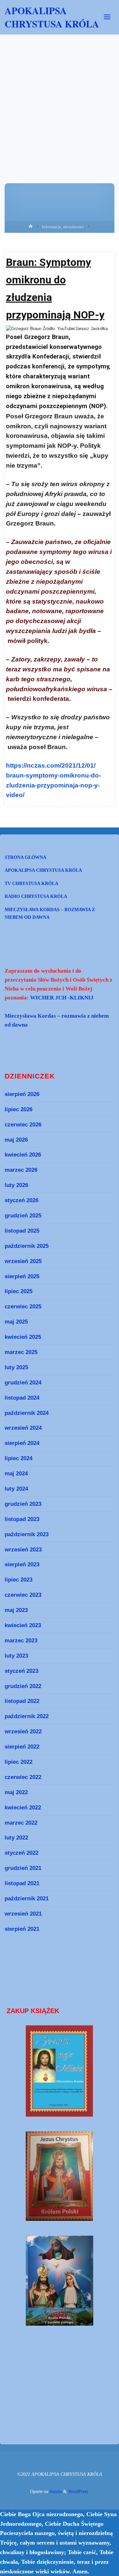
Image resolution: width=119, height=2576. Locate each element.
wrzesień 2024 (23, 1428)
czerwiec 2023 (23, 1595)
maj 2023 (16, 1610)
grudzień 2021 (23, 1868)
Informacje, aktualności (63, 227)
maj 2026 (16, 1140)
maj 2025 (16, 1322)
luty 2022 (16, 1837)
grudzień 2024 (23, 1382)
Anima (55, 2491)
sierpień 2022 (22, 1747)
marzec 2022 (21, 1823)
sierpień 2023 (22, 1564)
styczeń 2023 (21, 1671)
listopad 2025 (22, 1231)
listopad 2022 (22, 1701)
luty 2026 (16, 1185)
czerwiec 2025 (23, 1306)
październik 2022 (27, 1716)
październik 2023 (27, 1534)
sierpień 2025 (22, 1276)
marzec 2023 (21, 1640)
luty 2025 (16, 1367)
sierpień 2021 (22, 1929)
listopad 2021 (22, 1883)
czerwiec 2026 (23, 1124)
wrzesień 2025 (23, 1261)
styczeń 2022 (21, 1853)
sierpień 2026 (22, 1094)
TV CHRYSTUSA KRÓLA (31, 883)
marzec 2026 (21, 1170)
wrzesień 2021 (23, 1914)
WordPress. (79, 2491)
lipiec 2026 (19, 1109)
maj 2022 (16, 1792)
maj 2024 (16, 1473)
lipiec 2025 (19, 1291)
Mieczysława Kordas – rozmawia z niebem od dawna (50, 913)
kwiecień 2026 (23, 1155)
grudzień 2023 (23, 1504)
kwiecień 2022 (23, 1807)
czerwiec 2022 (23, 1777)
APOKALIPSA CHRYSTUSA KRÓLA (52, 17)
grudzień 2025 (23, 1215)
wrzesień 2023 (23, 1549)
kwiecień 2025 (23, 1337)
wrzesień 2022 (23, 1731)
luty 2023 (16, 1656)
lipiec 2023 (19, 1580)
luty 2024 (16, 1489)
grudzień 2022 (23, 1686)
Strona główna (25, 857)
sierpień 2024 (22, 1443)
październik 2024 (27, 1413)
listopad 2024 (22, 1398)
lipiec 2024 (19, 1458)
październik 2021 (27, 1898)
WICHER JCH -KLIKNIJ (62, 998)
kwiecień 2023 (23, 1625)
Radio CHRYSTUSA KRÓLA (36, 896)
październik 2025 (27, 1246)
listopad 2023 (22, 1519)
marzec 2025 (21, 1352)
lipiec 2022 (19, 1762)
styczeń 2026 (21, 1200)
